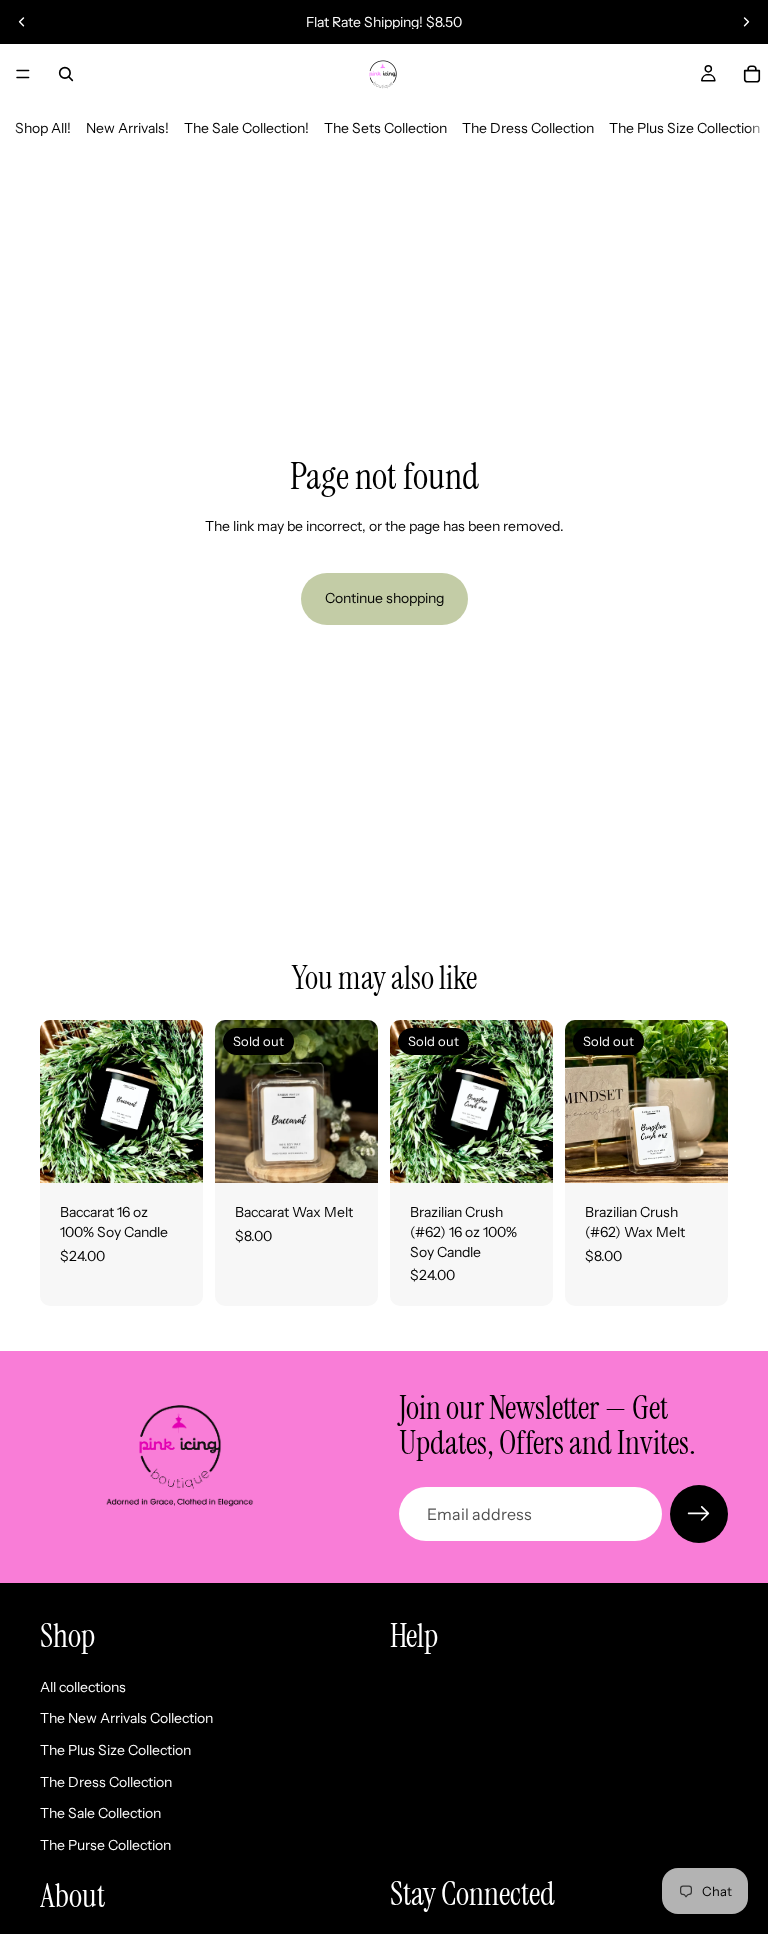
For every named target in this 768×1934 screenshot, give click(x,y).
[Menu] (23, 74)
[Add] (172, 1153)
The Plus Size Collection (684, 128)
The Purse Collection (105, 1845)
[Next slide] (746, 22)
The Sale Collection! (246, 128)
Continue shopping (384, 598)
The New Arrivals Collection (126, 1718)
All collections (83, 1687)
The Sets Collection (385, 128)
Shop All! (43, 128)
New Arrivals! (127, 128)
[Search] (66, 74)
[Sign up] (699, 1514)
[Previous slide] (22, 22)
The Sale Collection (100, 1813)
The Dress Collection (528, 128)
